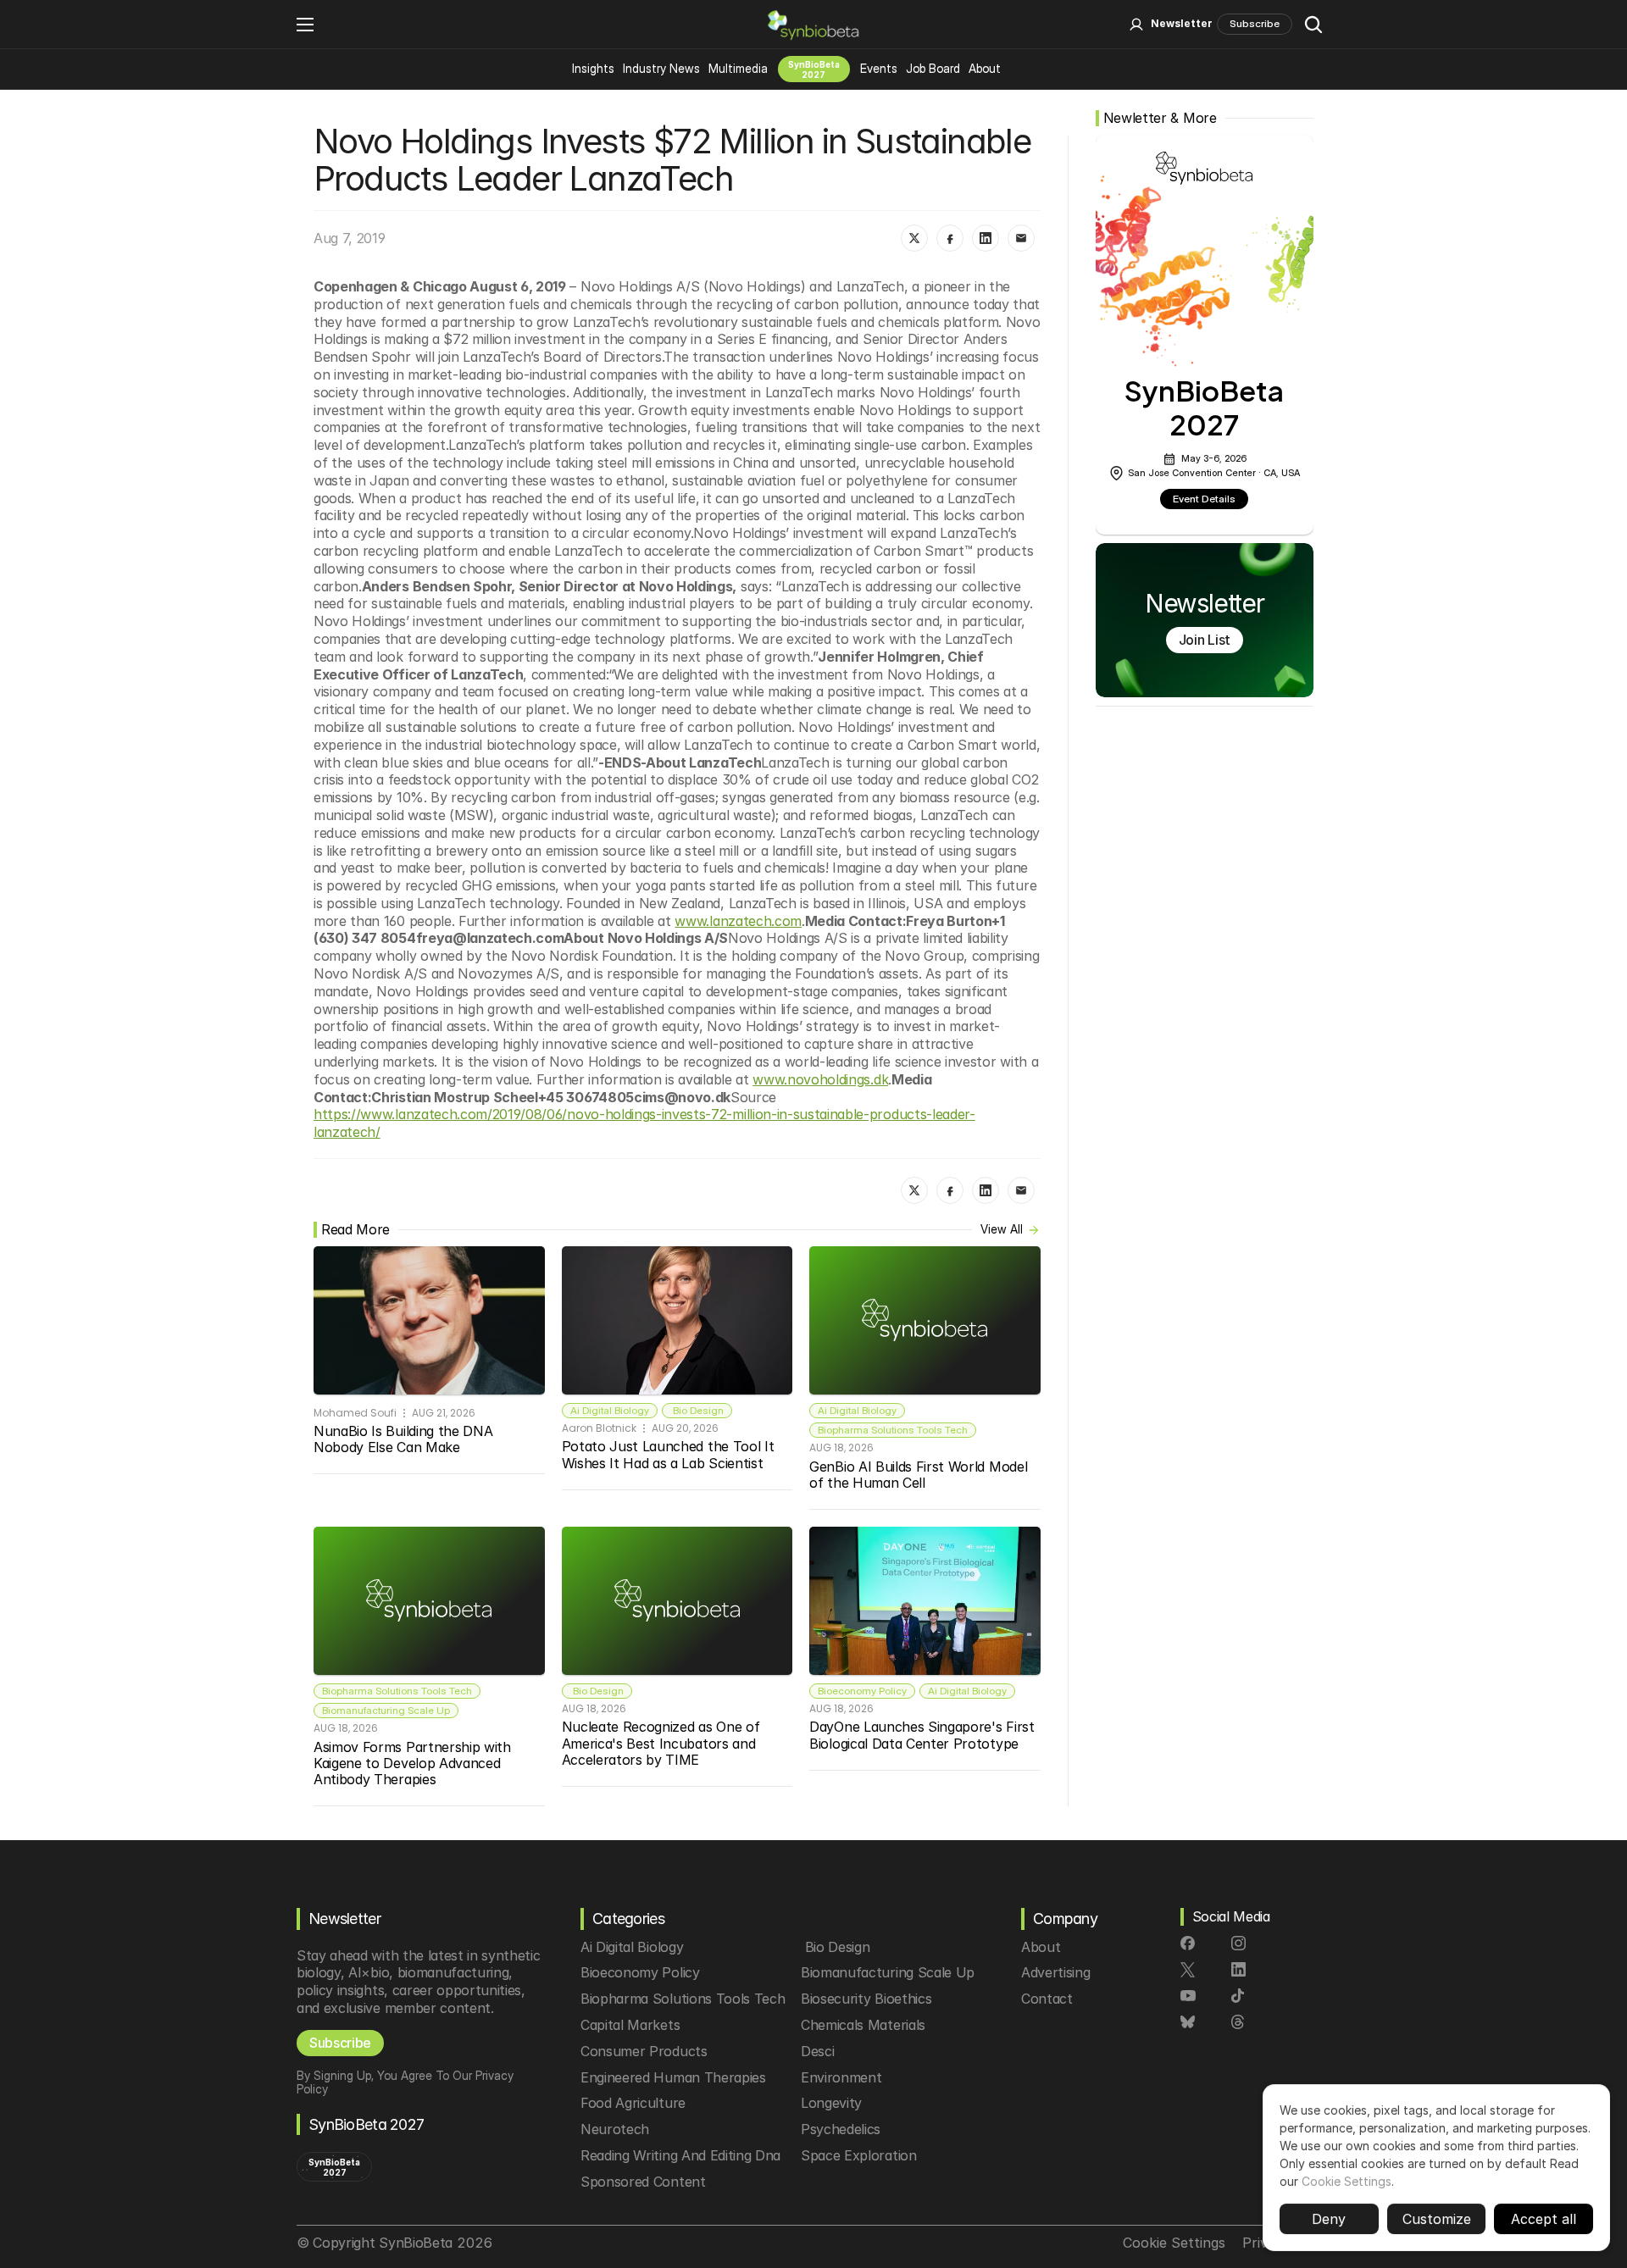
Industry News (661, 68)
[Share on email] (1021, 238)
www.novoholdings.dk (820, 1079)
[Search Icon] (1313, 25)
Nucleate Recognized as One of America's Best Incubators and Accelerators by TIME (663, 1743)
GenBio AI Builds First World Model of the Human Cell (920, 1475)
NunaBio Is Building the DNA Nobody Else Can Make (405, 1439)
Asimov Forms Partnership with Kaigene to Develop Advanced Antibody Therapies (414, 1763)
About (985, 68)
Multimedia (738, 68)
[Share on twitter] (914, 238)
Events (879, 68)
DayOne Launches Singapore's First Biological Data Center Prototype (924, 1735)
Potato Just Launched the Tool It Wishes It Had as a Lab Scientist (670, 1454)
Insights (593, 68)
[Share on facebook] (950, 238)
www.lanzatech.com (738, 921)
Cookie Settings (1347, 2181)
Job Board (933, 68)
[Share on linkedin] (986, 238)
